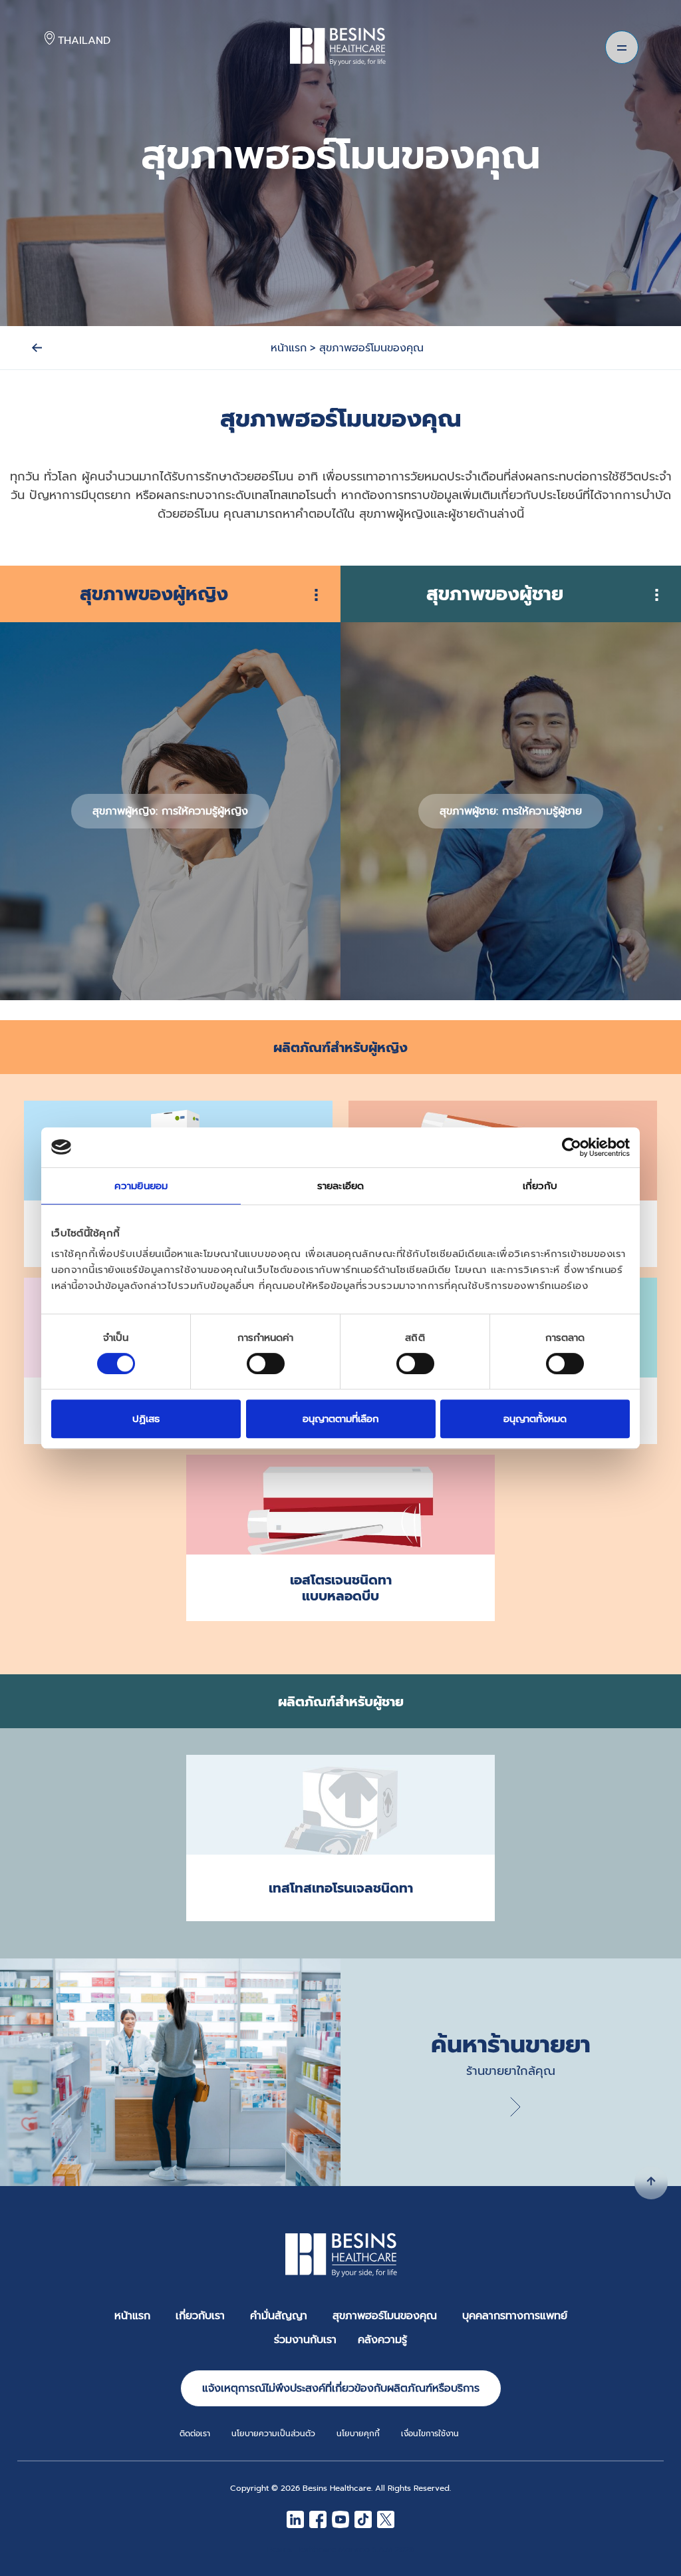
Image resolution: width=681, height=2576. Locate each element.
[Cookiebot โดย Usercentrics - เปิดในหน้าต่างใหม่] (572, 1147)
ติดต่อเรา (195, 2434)
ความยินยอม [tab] (141, 1186)
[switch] (266, 1364)
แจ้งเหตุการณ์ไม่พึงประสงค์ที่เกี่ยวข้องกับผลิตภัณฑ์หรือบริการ (341, 2388)
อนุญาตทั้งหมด (535, 1419)
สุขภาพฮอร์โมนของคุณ (385, 2316)
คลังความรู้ (382, 2340)
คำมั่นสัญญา (279, 2316)
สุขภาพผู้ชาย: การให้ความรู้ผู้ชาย (511, 811)
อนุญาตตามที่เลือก (341, 1419)
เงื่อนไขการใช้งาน (430, 2434)
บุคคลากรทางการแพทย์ (515, 2316)
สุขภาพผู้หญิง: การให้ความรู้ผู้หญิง (170, 811)
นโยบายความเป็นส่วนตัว (273, 2434)
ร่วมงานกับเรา (305, 2340)
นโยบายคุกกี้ (358, 2434)
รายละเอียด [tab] (340, 1186)
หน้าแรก (132, 2316)
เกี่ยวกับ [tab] (540, 1186)
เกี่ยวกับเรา (200, 2316)
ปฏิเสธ (146, 1419)
